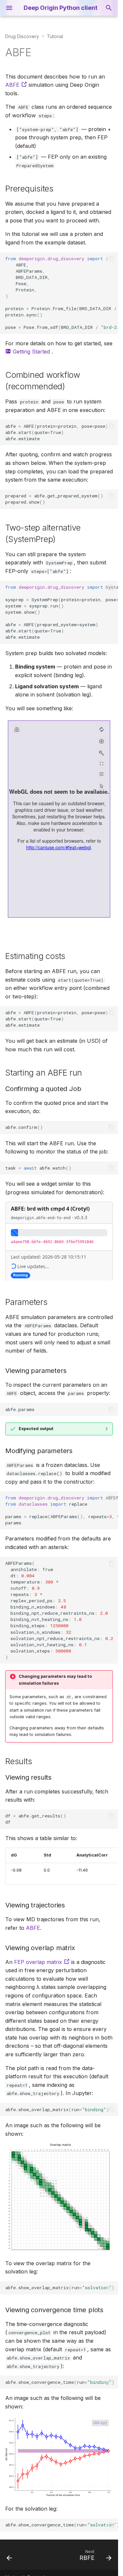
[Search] (109, 8)
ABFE (13, 85)
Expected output (36, 1429)
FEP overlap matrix (39, 1962)
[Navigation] (9, 8)
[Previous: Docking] (10, 2557)
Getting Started (31, 352)
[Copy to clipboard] (112, 259)
